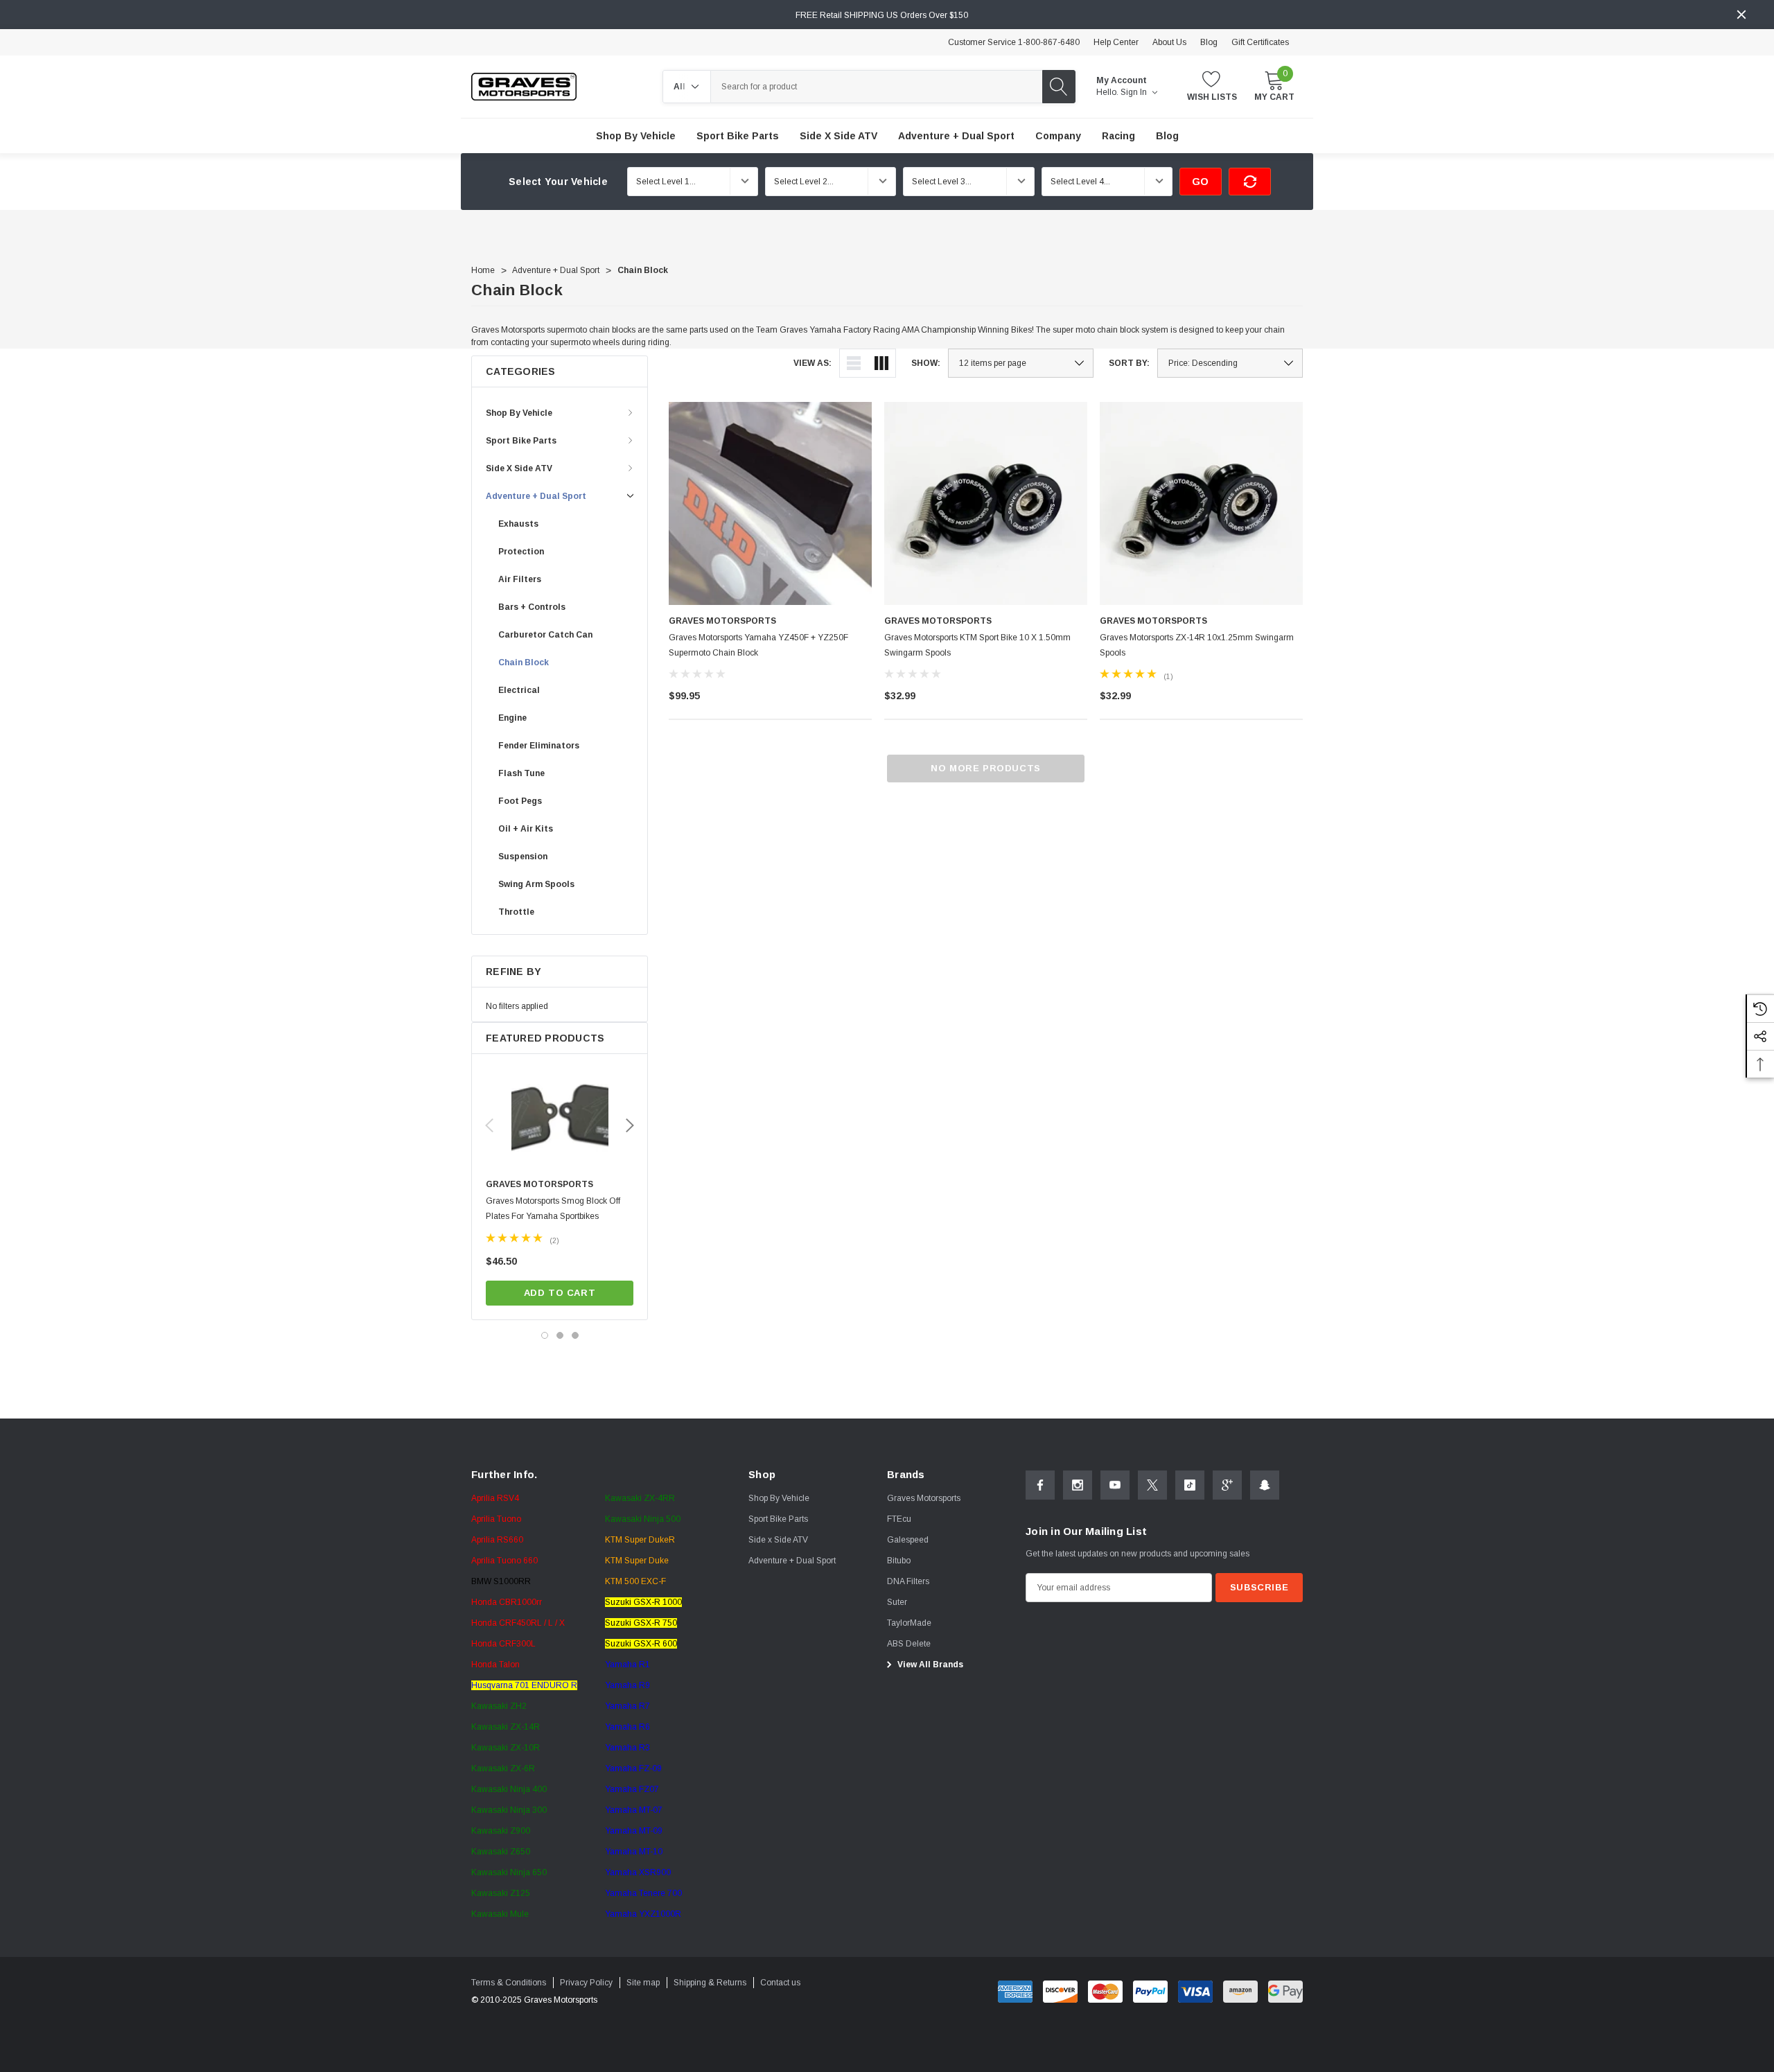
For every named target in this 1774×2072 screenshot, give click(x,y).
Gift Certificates (1260, 42)
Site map (643, 1983)
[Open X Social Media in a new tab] (1152, 1485)
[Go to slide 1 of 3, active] (545, 1335)
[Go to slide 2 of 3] (560, 1335)
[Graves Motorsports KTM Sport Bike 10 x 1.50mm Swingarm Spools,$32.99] (986, 503)
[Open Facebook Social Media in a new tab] (1040, 1485)
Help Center (1116, 42)
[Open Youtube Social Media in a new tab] (1115, 1485)
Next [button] (630, 1125)
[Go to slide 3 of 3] (575, 1335)
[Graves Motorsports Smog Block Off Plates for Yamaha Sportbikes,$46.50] (560, 1120)
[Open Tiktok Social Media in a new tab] (1190, 1485)
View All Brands (929, 1665)
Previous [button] (489, 1125)
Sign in (1135, 92)
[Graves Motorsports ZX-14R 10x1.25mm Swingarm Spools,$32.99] (1201, 503)
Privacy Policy (586, 1983)
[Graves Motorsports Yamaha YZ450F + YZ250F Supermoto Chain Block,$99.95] (770, 503)
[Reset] (1250, 182)
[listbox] (1230, 363)
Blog (1209, 42)
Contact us (780, 1983)
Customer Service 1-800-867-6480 (1014, 42)
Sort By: (1129, 363)
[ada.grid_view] (881, 363)
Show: (926, 363)
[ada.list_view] (854, 363)
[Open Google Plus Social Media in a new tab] (1227, 1485)
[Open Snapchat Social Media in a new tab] (1265, 1485)
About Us (1169, 42)
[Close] (1741, 15)
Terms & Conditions (509, 1983)
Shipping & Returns (710, 1983)
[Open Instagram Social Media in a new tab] (1078, 1485)
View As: (813, 363)
